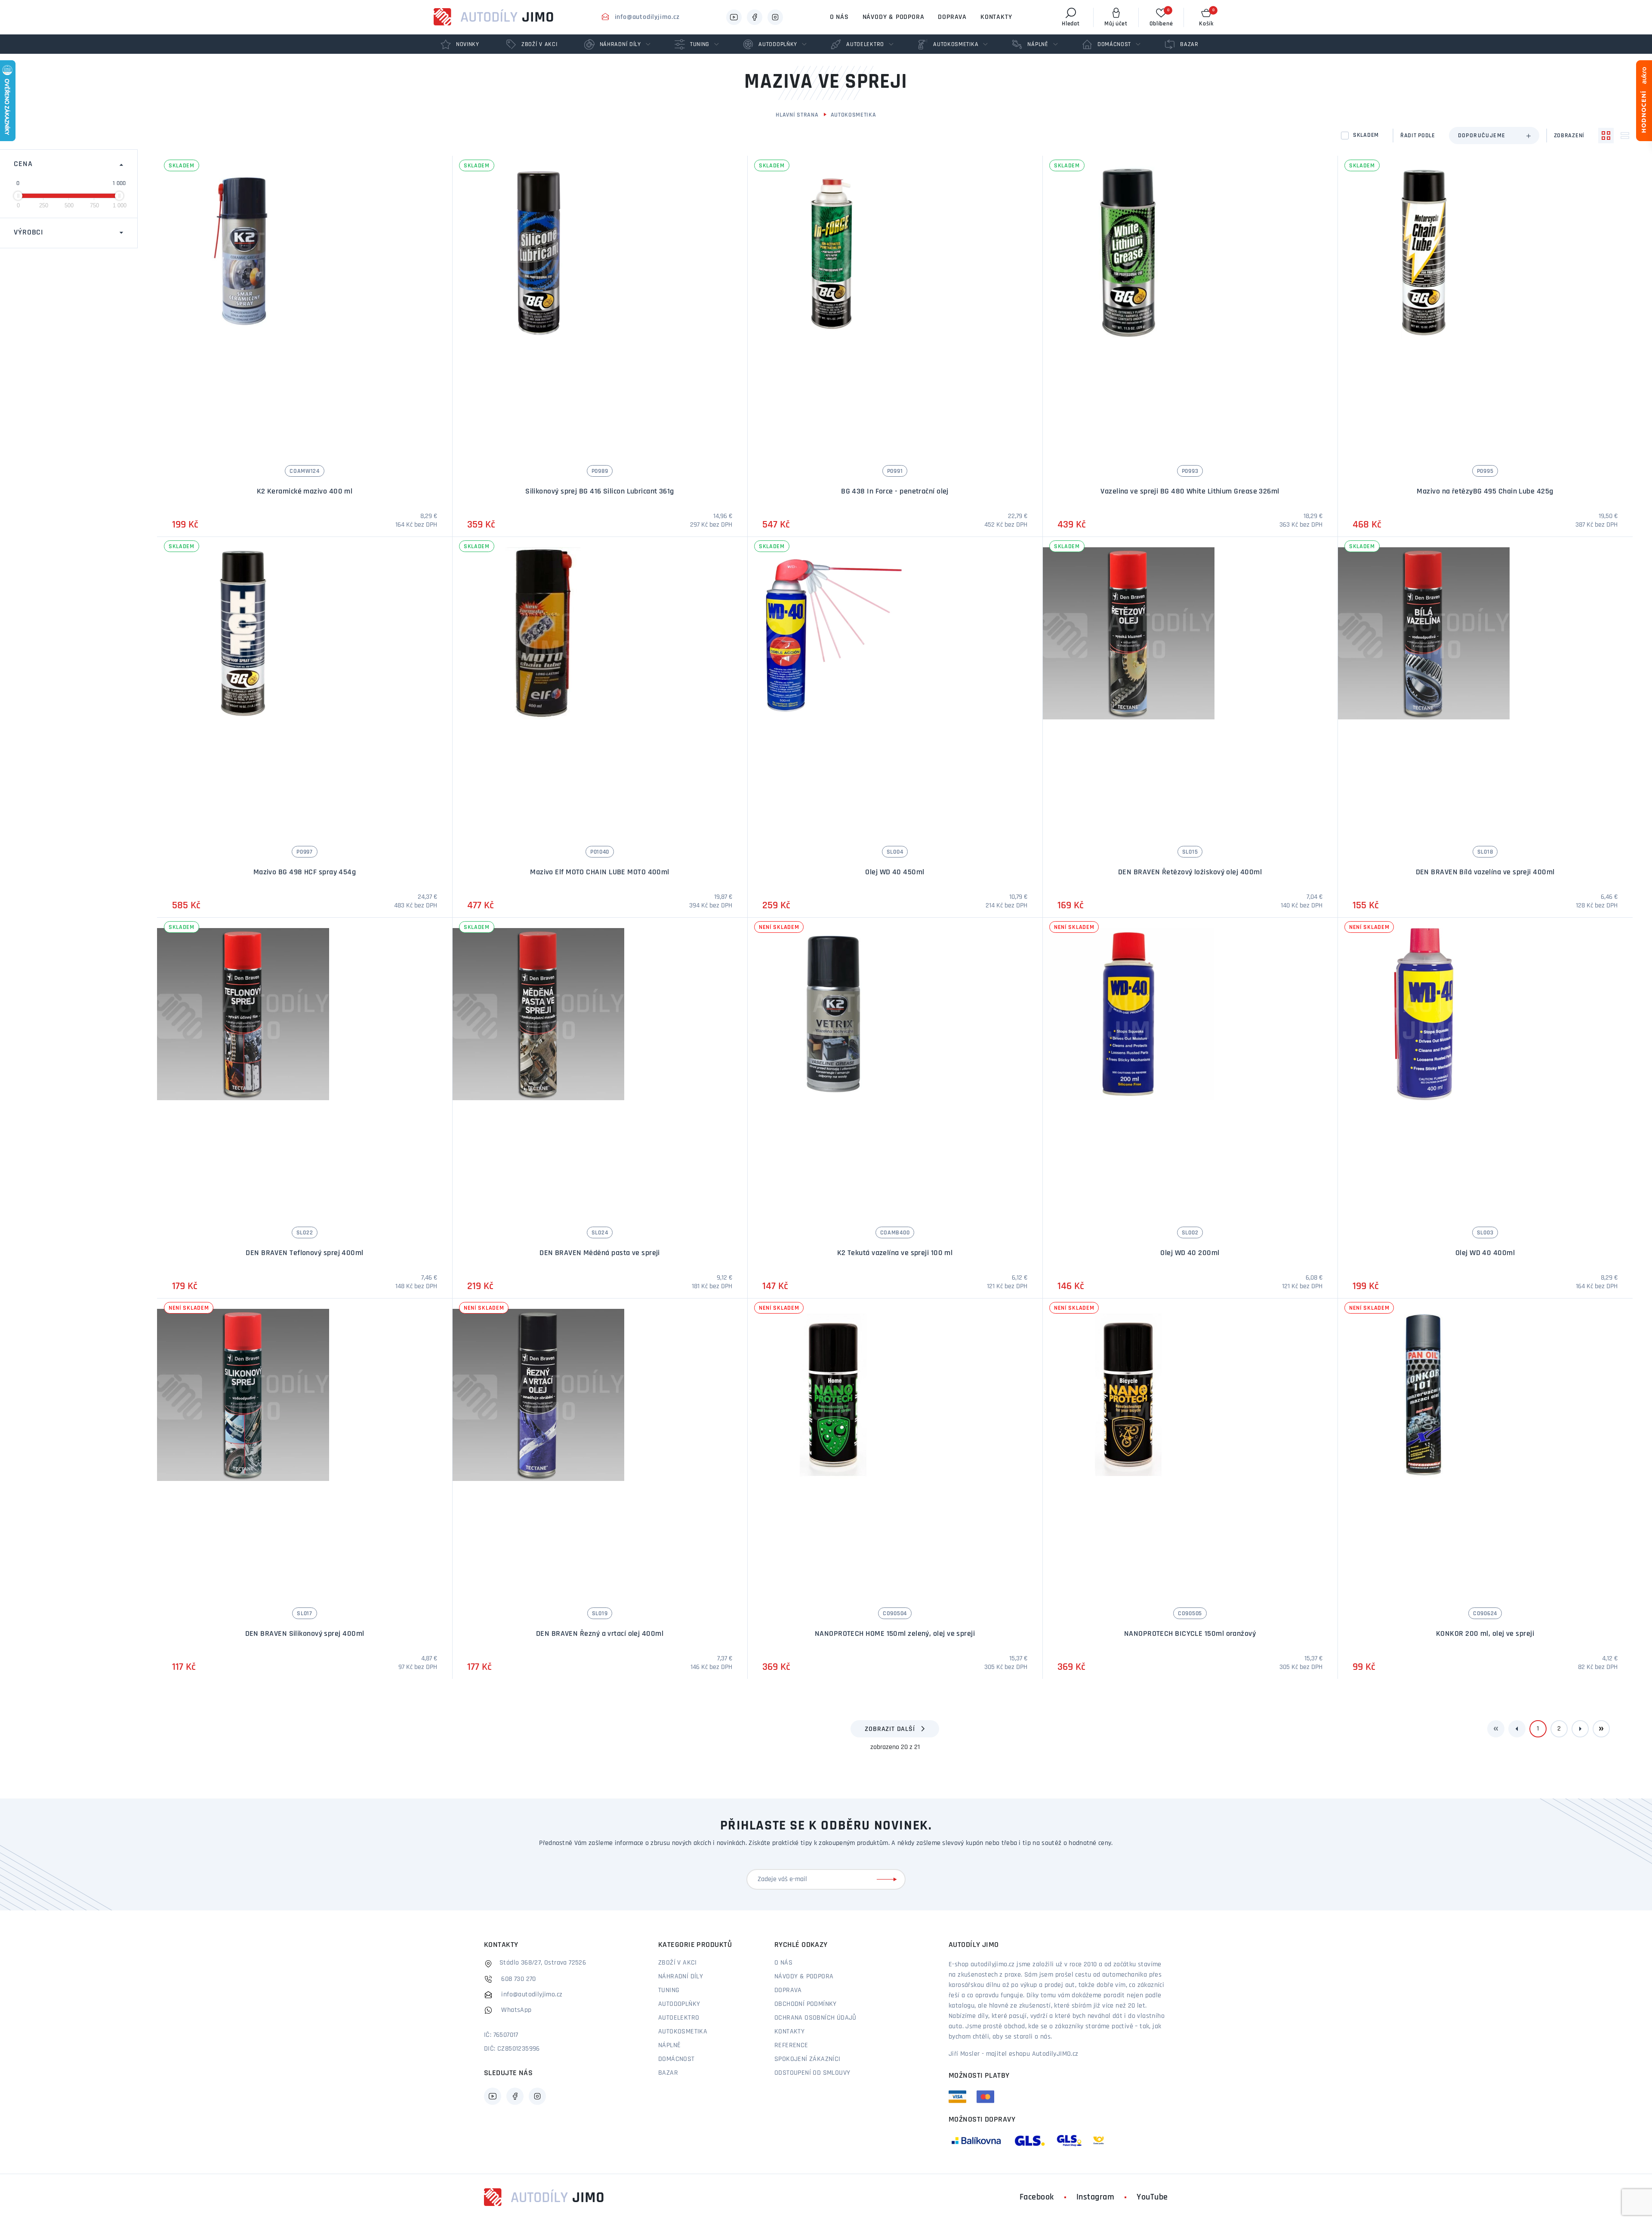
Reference (791, 2045)
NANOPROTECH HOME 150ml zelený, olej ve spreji (895, 1634)
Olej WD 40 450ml (895, 873)
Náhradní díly (681, 1977)
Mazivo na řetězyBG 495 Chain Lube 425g (1485, 492)
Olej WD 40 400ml (1485, 1253)
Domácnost (677, 2059)
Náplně (669, 2045)
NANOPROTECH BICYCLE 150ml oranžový (1190, 1634)
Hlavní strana (797, 115)
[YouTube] (734, 17)
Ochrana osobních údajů (815, 2018)
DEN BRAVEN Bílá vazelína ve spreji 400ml (1485, 873)
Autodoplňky (679, 2004)
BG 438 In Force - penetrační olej (895, 492)
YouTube (1152, 2197)
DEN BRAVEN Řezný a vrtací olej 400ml (600, 1634)
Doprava (952, 17)
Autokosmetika (854, 115)
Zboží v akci (678, 1963)
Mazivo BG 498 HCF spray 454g (305, 873)
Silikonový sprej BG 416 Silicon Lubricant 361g (600, 492)
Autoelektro (679, 2018)
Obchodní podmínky (806, 2004)
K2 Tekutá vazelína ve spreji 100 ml (895, 1253)
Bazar (668, 2073)
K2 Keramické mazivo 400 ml (305, 492)
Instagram (1096, 2197)
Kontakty (996, 17)
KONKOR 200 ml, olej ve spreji (1485, 1634)
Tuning (669, 1990)
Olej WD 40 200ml (1190, 1253)
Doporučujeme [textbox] (1482, 136)
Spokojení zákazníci (808, 2059)
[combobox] (1494, 136)
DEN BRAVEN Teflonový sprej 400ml (304, 1253)
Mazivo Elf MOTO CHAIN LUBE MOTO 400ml (600, 873)
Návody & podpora (894, 17)
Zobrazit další (890, 1729)
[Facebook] (755, 17)
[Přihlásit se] (888, 1879)
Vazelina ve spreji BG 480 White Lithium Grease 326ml (1190, 492)
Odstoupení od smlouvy (812, 2073)
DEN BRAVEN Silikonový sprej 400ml (305, 1634)
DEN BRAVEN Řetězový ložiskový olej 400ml (1190, 873)
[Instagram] (775, 17)
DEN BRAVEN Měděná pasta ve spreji (600, 1253)
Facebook (1037, 2197)
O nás (839, 17)
